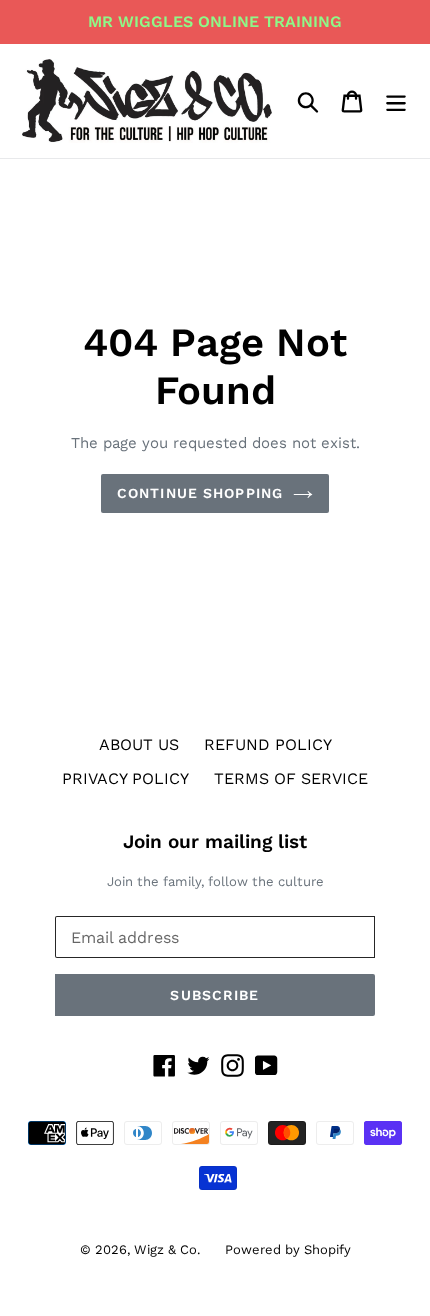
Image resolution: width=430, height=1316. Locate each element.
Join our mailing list (215, 842)
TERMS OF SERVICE (291, 778)
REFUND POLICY (268, 744)
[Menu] (396, 101)
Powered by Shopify (288, 1249)
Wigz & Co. (167, 1249)
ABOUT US (139, 744)
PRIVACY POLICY (125, 778)
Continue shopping (200, 493)
